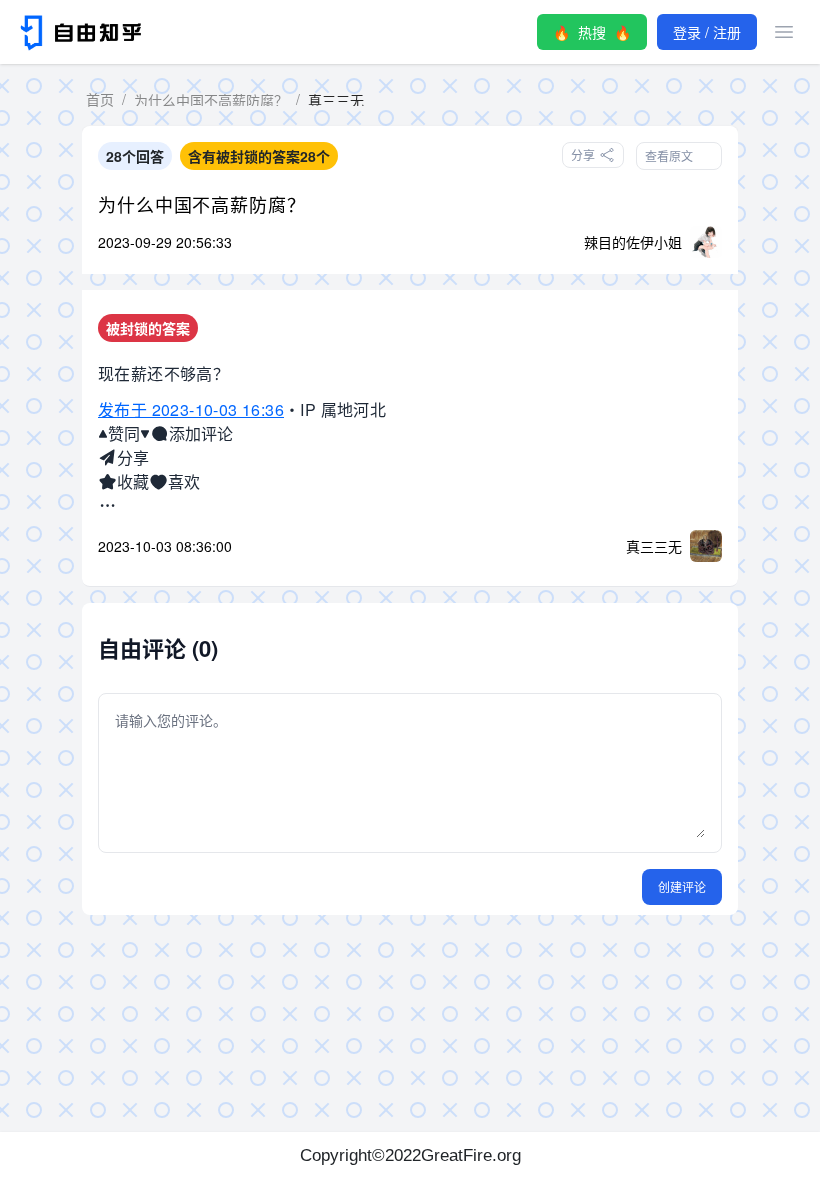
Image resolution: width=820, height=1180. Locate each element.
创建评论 (682, 886)
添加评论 (201, 433)
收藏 (133, 481)
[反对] (145, 434)
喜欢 (184, 481)
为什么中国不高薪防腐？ (202, 204)
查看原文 (669, 155)
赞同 (124, 433)
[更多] (107, 506)
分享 (133, 457)
